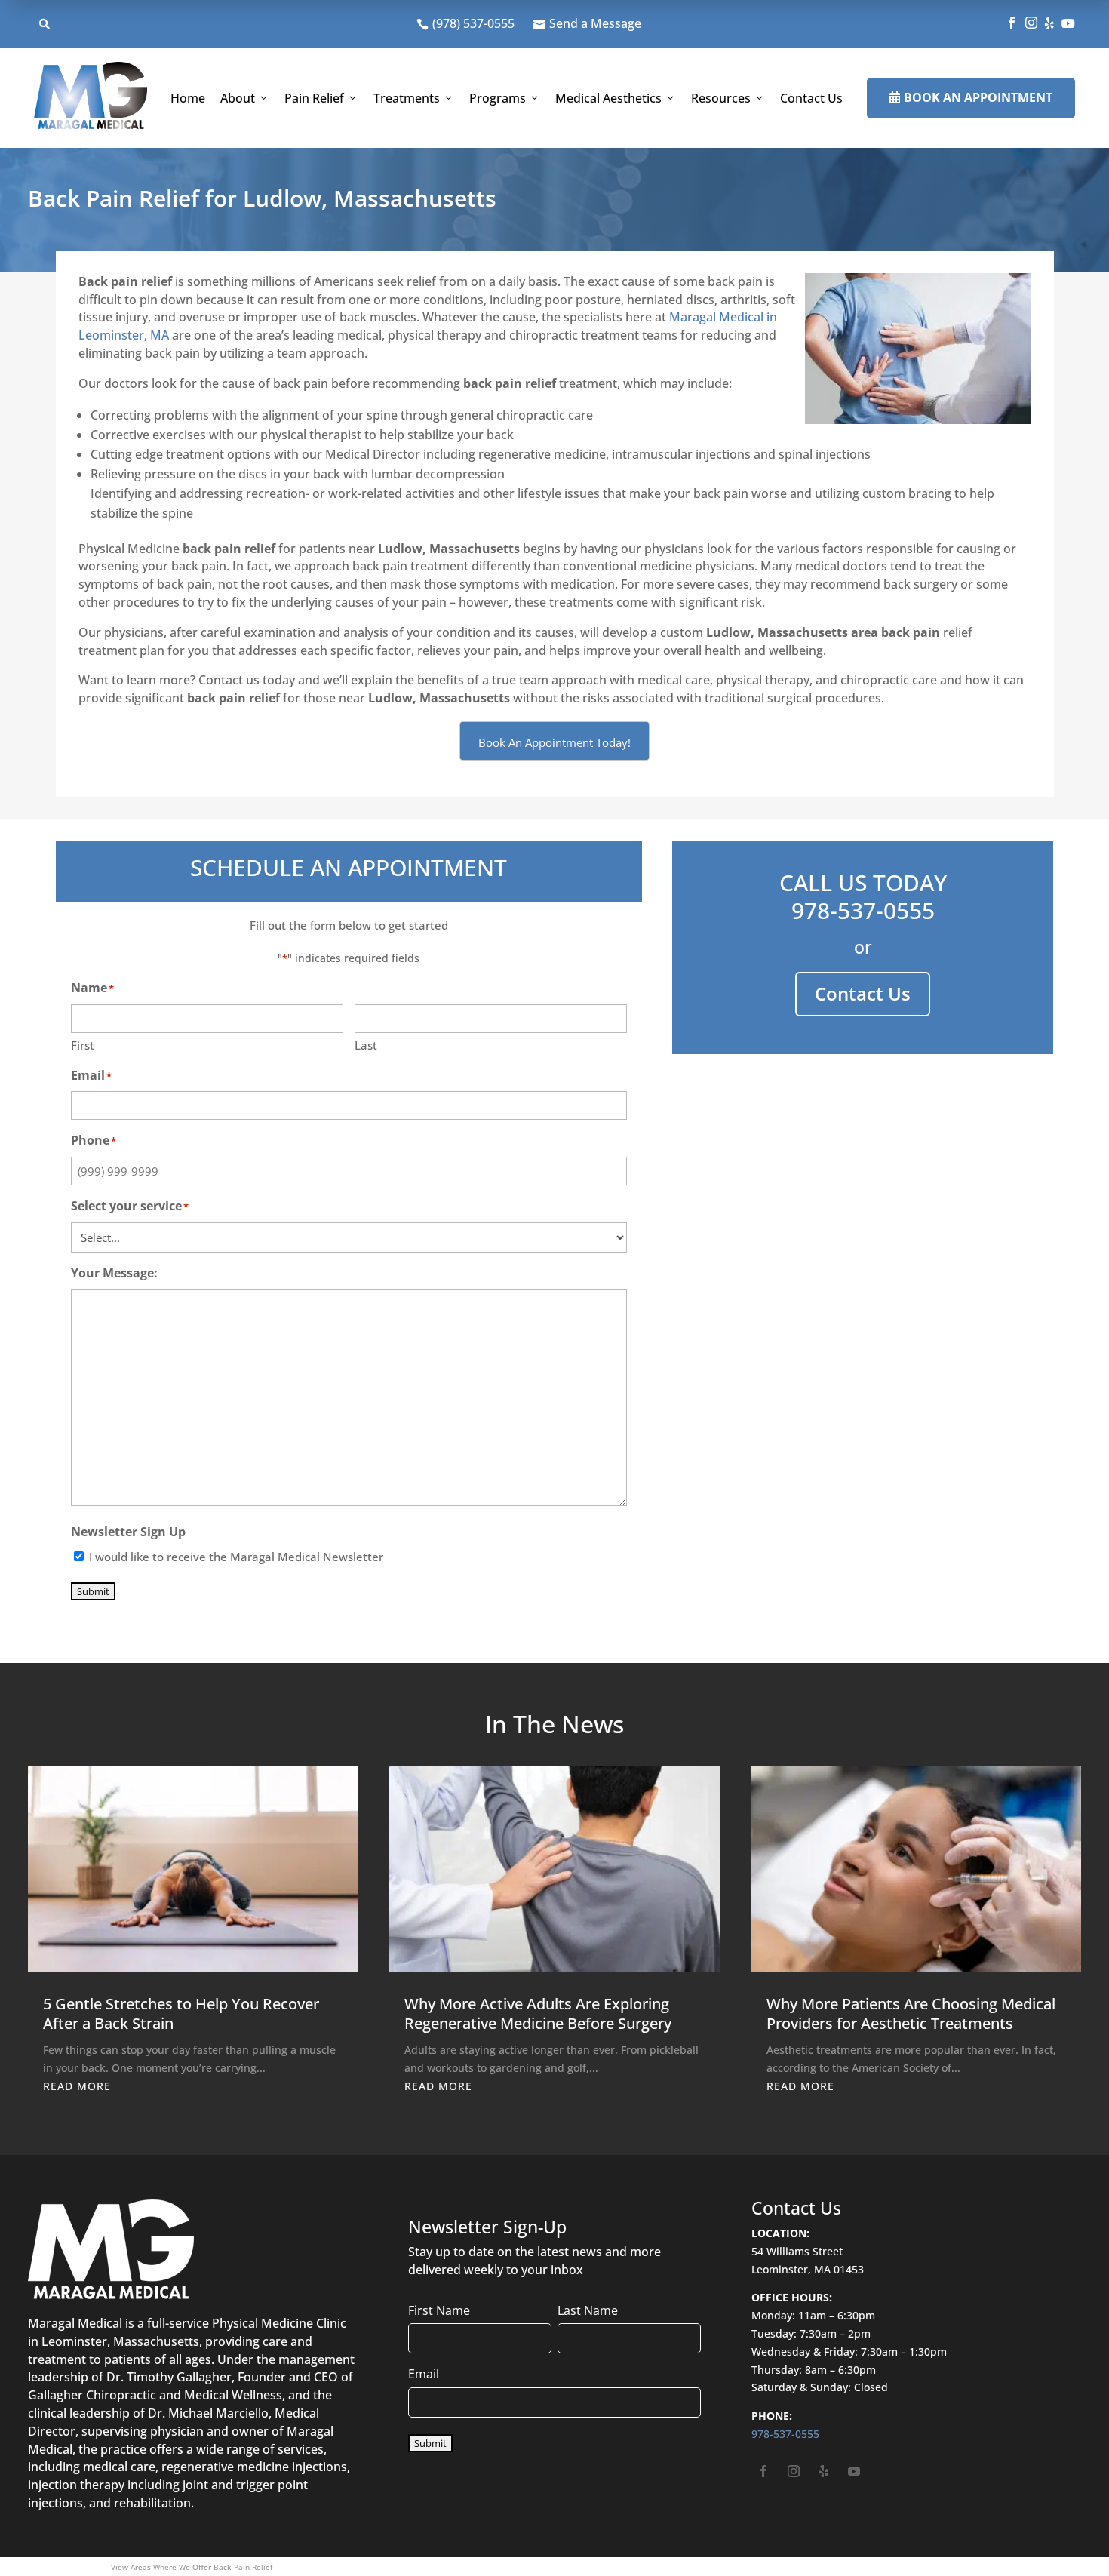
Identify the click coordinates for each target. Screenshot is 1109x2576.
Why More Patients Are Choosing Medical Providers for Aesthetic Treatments (911, 2013)
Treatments (407, 98)
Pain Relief (314, 98)
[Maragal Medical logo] (91, 98)
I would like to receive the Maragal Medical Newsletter (236, 1557)
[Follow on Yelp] (824, 2471)
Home (188, 98)
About (238, 98)
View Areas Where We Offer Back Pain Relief (192, 2567)
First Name (439, 2310)
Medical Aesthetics (608, 98)
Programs (498, 98)
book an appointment (971, 97)
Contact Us (811, 98)
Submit (93, 1591)
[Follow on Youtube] (854, 2471)
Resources (721, 98)
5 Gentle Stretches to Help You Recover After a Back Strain (181, 2013)
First (83, 1045)
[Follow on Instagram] (794, 2471)
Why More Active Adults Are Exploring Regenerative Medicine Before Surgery (538, 2013)
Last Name (588, 2310)
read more (77, 2086)
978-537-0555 (863, 910)
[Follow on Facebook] (763, 2471)
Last (366, 1045)
